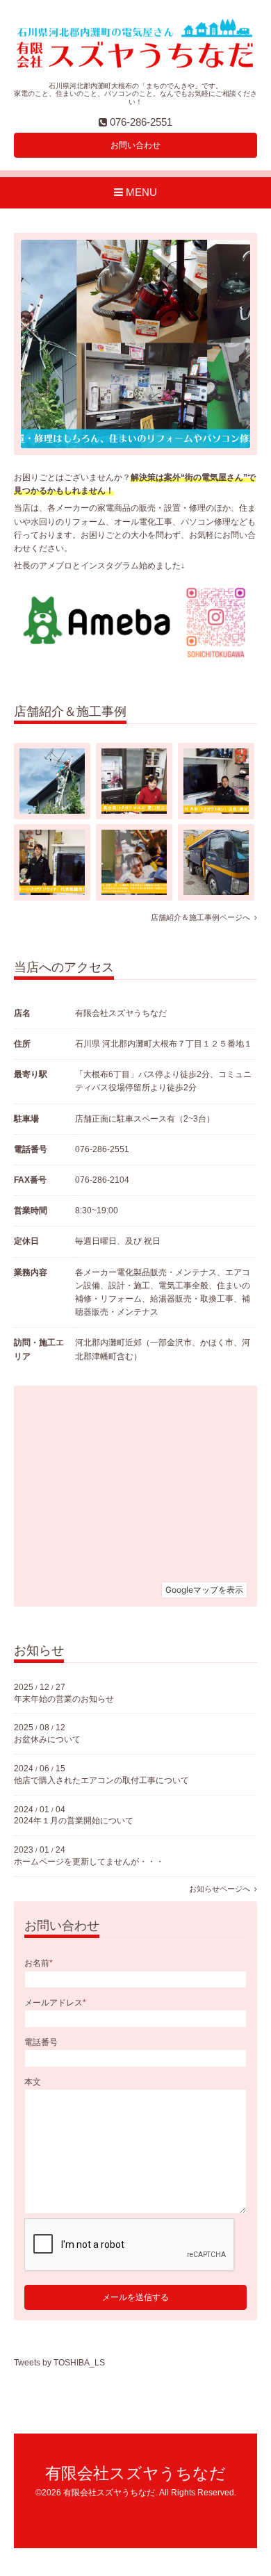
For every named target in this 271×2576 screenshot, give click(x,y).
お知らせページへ (222, 1889)
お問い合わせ (135, 145)
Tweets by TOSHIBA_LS (59, 2363)
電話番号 (41, 2042)
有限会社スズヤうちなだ (135, 2474)
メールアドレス (55, 2003)
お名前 (39, 1963)
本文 (33, 2082)
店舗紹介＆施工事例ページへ (203, 917)
